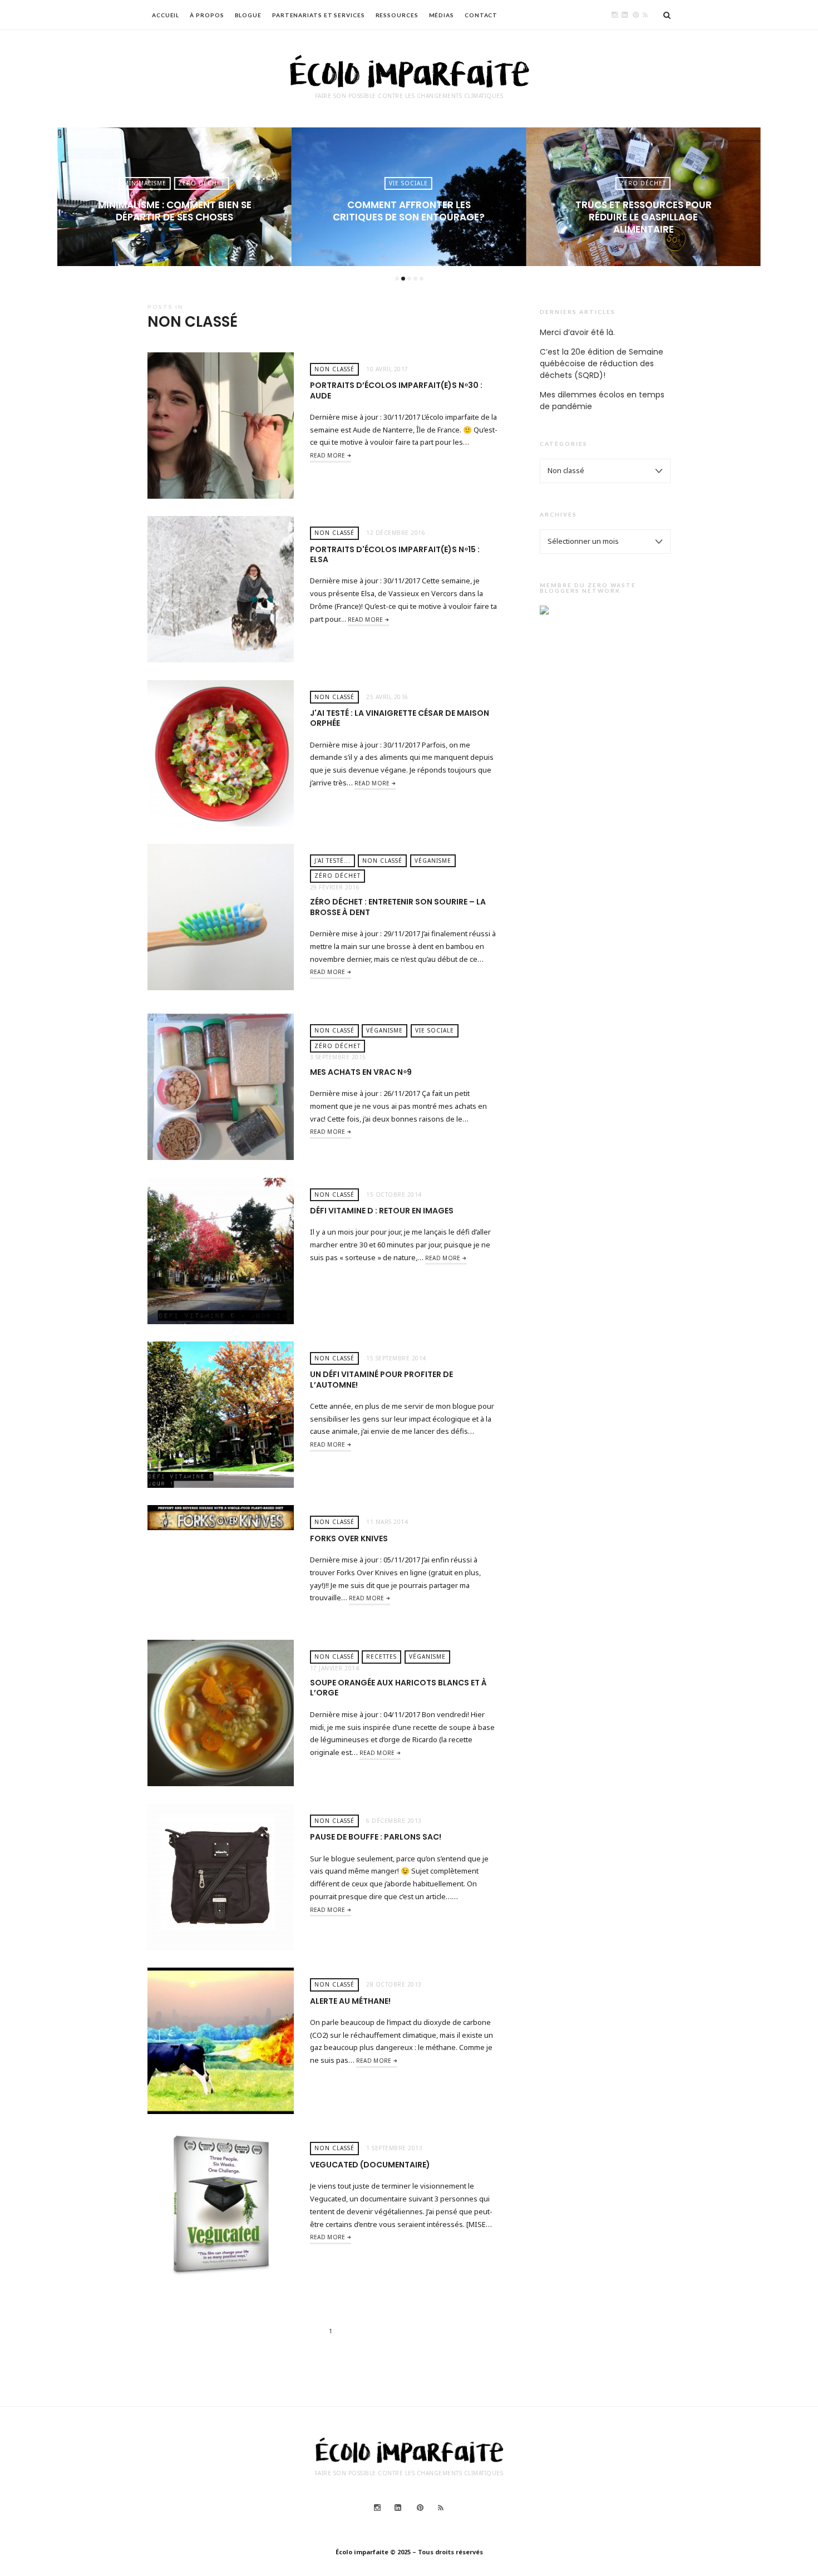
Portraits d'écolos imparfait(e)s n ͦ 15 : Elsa (395, 554)
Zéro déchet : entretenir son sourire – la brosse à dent (398, 907)
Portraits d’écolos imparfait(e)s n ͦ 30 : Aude (396, 390)
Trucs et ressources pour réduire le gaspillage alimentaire (409, 217)
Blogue (248, 15)
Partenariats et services (319, 15)
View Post (174, 235)
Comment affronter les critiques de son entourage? (174, 211)
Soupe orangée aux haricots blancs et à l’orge (398, 1688)
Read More (328, 455)
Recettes (381, 1656)
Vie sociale (174, 183)
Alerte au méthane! (350, 2001)
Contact (481, 15)
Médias (442, 15)
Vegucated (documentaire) (370, 2165)
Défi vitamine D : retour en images (382, 1211)
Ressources (397, 15)
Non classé (334, 369)
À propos (207, 15)
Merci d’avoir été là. (577, 332)
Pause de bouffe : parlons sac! (376, 1837)
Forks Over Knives (349, 1538)
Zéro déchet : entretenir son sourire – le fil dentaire (643, 211)
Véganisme (433, 861)
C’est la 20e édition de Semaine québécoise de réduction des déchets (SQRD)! (602, 363)
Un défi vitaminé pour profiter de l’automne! (381, 1379)
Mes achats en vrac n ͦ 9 (361, 1072)
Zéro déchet (408, 183)
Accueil (166, 15)
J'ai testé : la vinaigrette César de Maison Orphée (400, 718)
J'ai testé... (332, 861)
